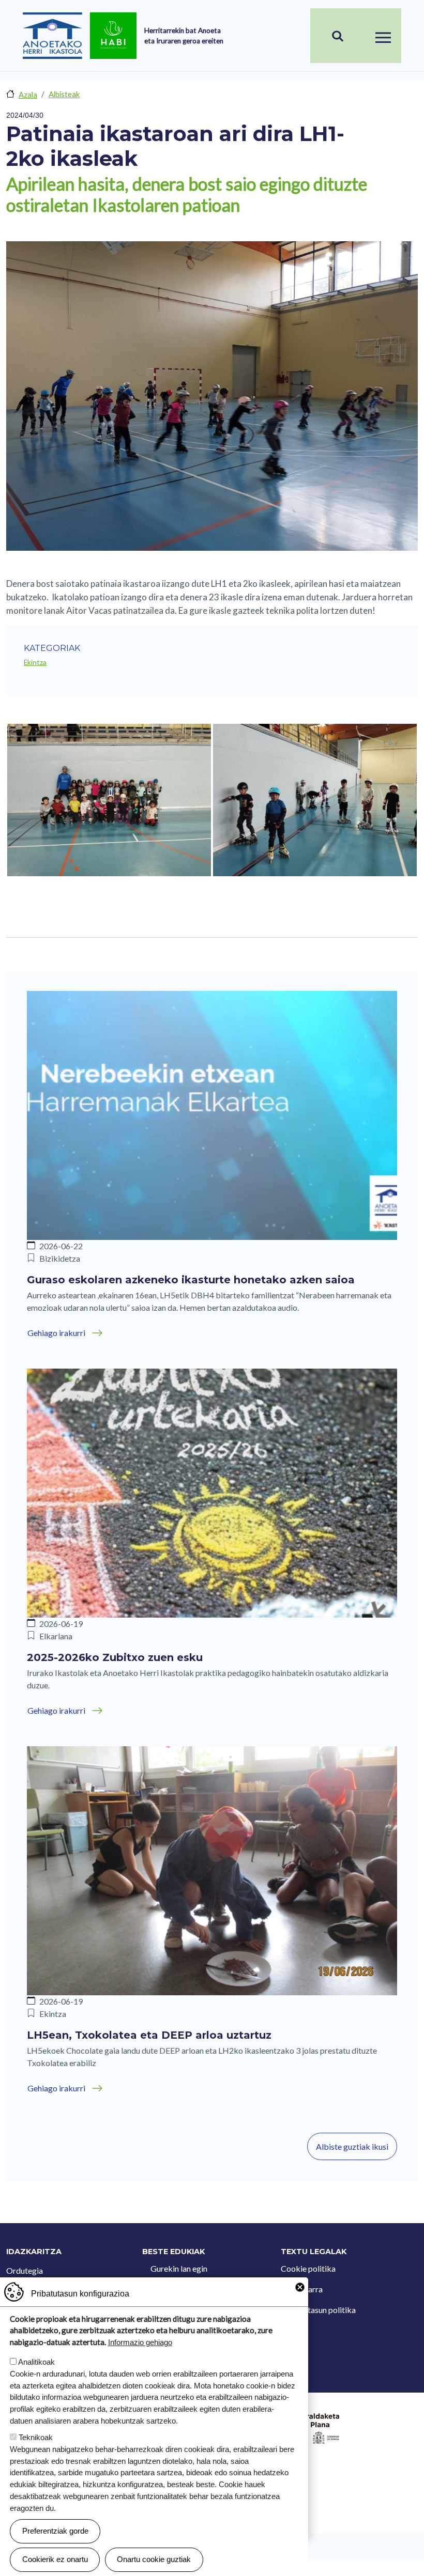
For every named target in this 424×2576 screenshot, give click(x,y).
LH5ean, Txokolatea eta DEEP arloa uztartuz (149, 2035)
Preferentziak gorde (55, 2531)
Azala (28, 95)
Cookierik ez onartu (55, 2559)
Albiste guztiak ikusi (352, 2146)
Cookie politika (308, 2268)
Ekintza (35, 662)
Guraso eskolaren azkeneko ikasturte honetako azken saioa (191, 1280)
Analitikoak (36, 2362)
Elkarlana (56, 1636)
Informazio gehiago (140, 2342)
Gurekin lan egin (179, 2268)
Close (300, 2287)
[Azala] (52, 36)
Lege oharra (302, 2289)
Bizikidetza (60, 1258)
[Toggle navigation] (383, 36)
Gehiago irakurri (56, 1333)
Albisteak (64, 94)
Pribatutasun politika (318, 2310)
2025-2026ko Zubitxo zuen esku (115, 1657)
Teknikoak (36, 2437)
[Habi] (113, 36)
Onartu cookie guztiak (154, 2559)
